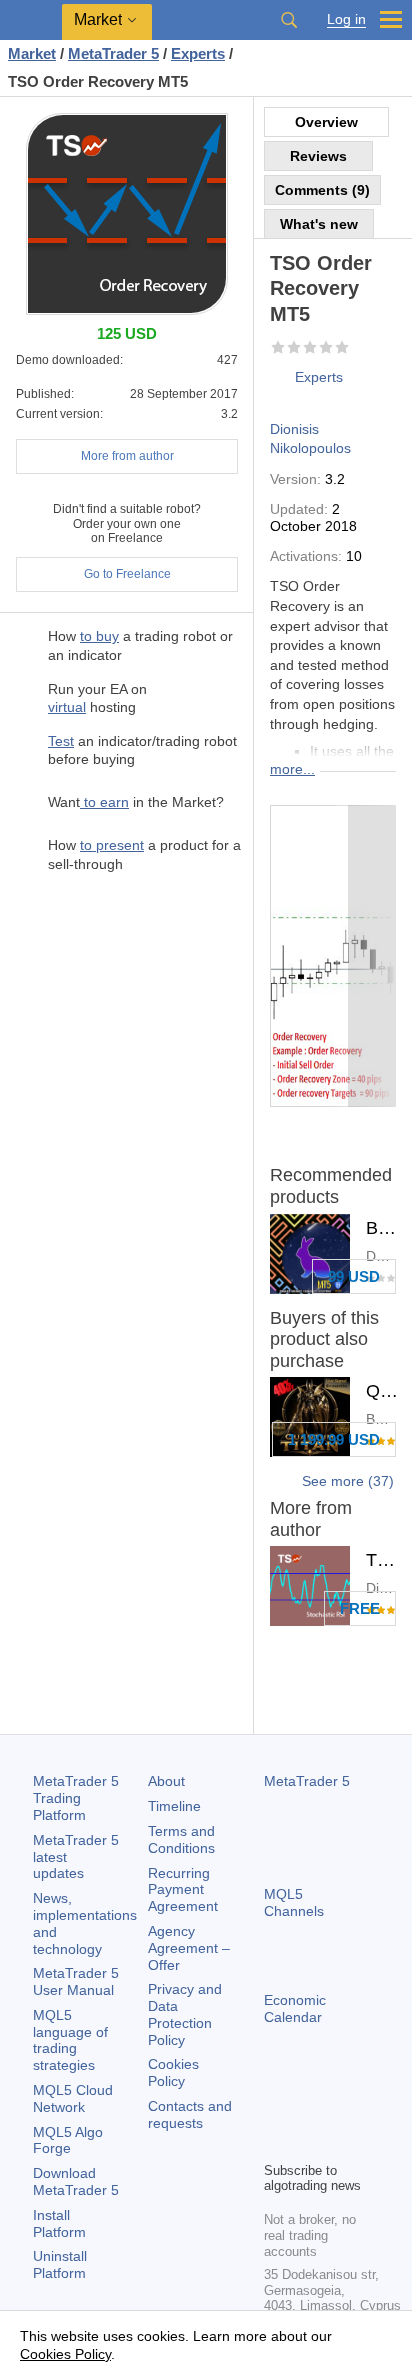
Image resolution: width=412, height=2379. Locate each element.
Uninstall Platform (60, 2264)
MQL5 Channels (294, 1902)
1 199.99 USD (334, 1439)
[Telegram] (308, 2111)
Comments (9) (322, 190)
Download (76, 2181)
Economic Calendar (295, 2008)
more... (292, 769)
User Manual (76, 1981)
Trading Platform (76, 1798)
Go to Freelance (127, 574)
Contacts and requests (190, 2114)
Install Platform (59, 2223)
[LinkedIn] (308, 2143)
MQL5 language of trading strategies (70, 2040)
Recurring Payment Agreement (183, 1890)
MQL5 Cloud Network (73, 2098)
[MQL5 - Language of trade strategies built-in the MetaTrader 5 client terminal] (31, 20)
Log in (346, 19)
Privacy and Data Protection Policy (185, 2014)
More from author (127, 456)
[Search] (289, 20)
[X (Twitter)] (340, 2111)
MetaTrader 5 (307, 1781)
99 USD (354, 1276)
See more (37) (348, 1481)
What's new (319, 224)
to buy (99, 636)
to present (112, 845)
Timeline (174, 1806)
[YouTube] (276, 2143)
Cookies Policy (173, 2072)
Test (61, 741)
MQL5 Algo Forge (68, 2140)
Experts (319, 377)
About (166, 1781)
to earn (104, 802)
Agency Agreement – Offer (189, 1948)
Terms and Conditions (181, 1839)
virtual (67, 707)
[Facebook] (276, 2111)
